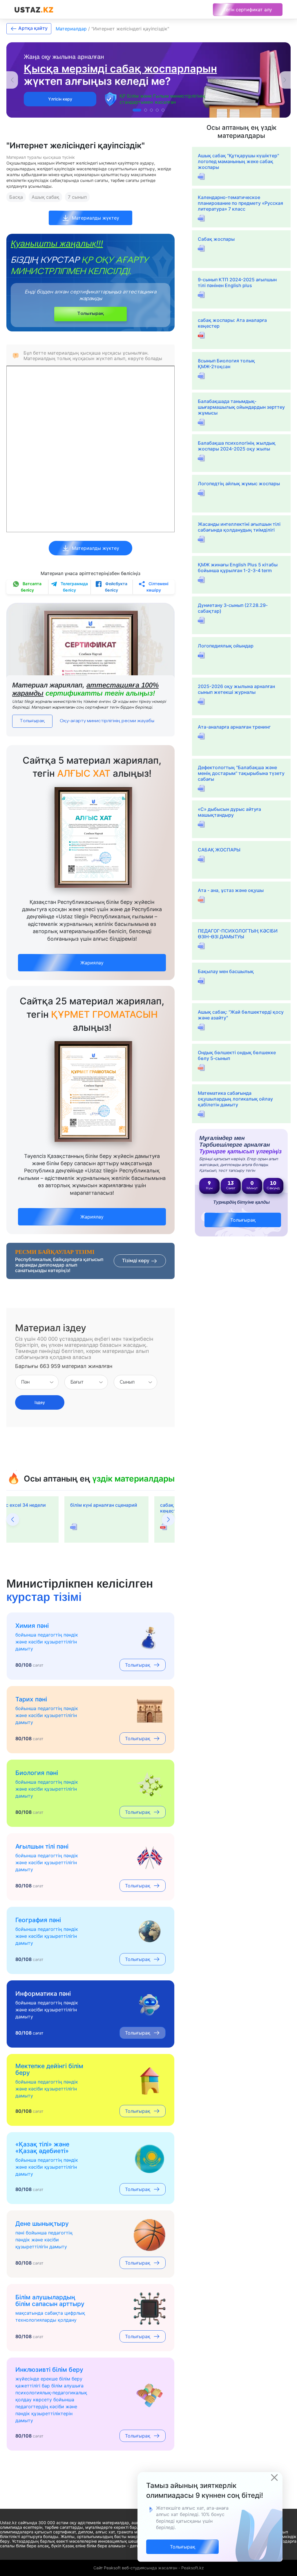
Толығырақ (90, 314)
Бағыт (77, 1382)
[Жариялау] (92, 956)
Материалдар (71, 29)
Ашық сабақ (45, 197)
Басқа (16, 197)
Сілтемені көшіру (157, 587)
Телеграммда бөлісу (74, 587)
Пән (25, 1382)
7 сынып (77, 197)
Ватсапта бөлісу (31, 587)
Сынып (127, 1382)
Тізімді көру (136, 1261)
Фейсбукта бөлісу (116, 587)
